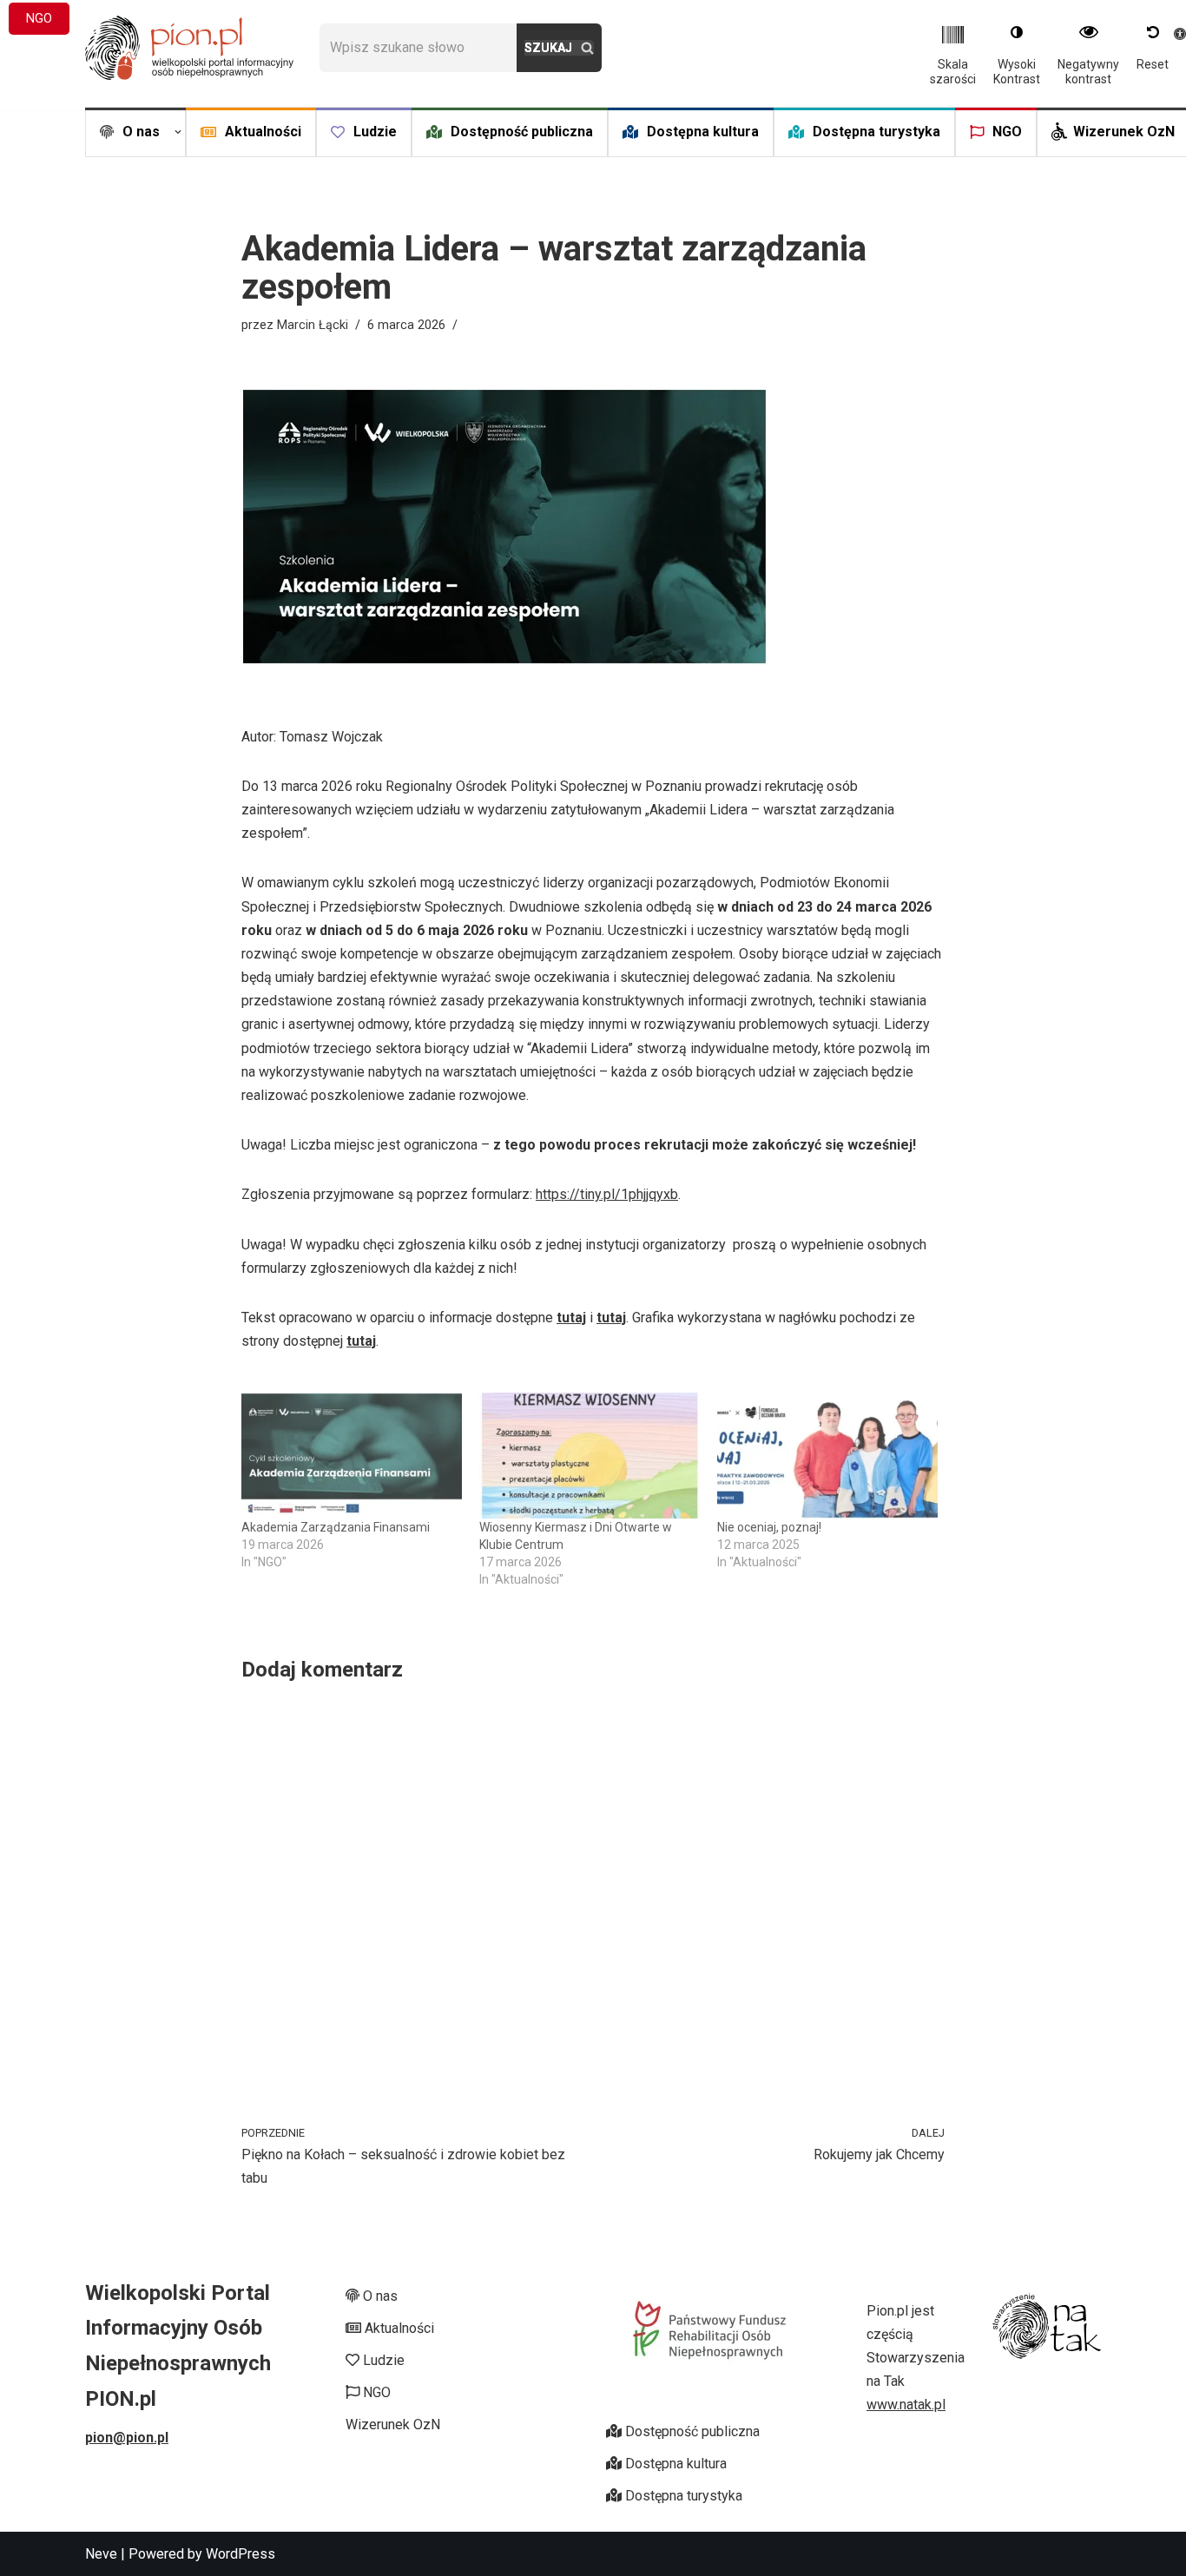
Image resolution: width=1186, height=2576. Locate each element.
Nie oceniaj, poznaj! (769, 1527)
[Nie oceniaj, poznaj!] (827, 1456)
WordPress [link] (240, 2554)
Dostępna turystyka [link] (876, 132)
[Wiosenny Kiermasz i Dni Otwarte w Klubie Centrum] (590, 1456)
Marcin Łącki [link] (313, 325)
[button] (178, 132)
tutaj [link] (571, 1318)
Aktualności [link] (263, 132)
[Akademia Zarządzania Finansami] (352, 1456)
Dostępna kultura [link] (703, 132)
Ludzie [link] (375, 132)
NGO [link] (1007, 132)
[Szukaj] (559, 48)
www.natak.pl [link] (906, 2405)
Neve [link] (101, 2554)
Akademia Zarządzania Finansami (336, 1527)
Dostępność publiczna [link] (522, 132)
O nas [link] (379, 2296)
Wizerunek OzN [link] (1124, 132)
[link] (189, 48)
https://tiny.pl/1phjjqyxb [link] (607, 1194)
